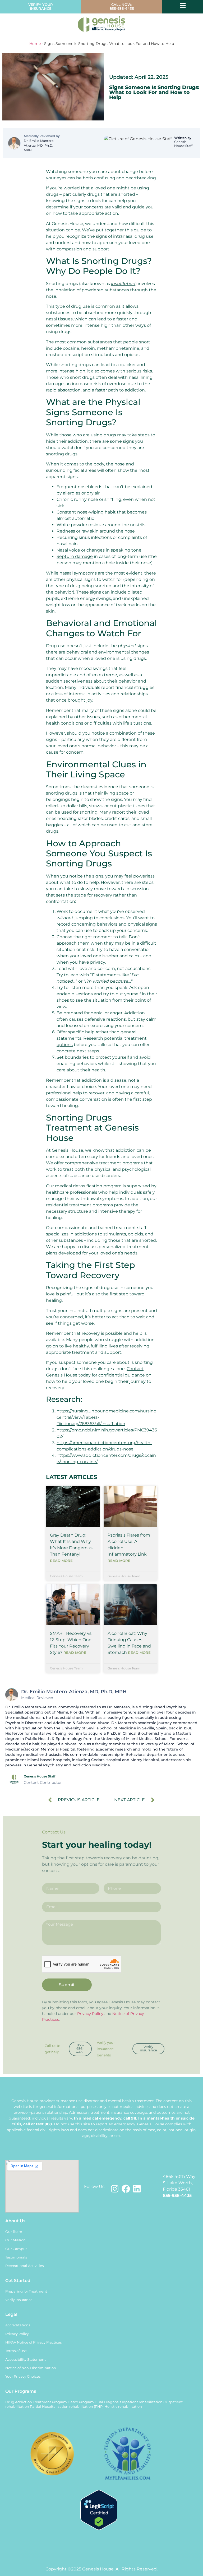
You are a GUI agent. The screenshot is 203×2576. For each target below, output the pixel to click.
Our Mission (15, 2240)
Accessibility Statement (26, 2360)
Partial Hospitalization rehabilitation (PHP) (67, 2407)
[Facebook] (126, 2189)
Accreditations (18, 2325)
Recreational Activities (24, 2266)
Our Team (14, 2232)
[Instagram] (115, 2189)
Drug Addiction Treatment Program (36, 2402)
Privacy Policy (90, 2014)
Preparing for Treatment (26, 2291)
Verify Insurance (19, 2300)
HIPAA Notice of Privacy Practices (33, 2342)
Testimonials (16, 2257)
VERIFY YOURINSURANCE (41, 7)
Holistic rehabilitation (123, 2407)
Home (35, 44)
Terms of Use (16, 2351)
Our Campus (16, 2249)
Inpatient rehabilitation (142, 2402)
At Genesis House (65, 1150)
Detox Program (81, 2402)
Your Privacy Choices (23, 2376)
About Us (15, 2221)
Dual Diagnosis (108, 2402)
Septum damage (75, 556)
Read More (61, 1561)
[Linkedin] (137, 2189)
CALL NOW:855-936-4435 (122, 7)
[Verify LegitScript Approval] (99, 2529)
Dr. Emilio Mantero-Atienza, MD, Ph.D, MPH (39, 145)
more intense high (91, 325)
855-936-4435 (177, 2195)
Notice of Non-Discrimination (31, 2368)
